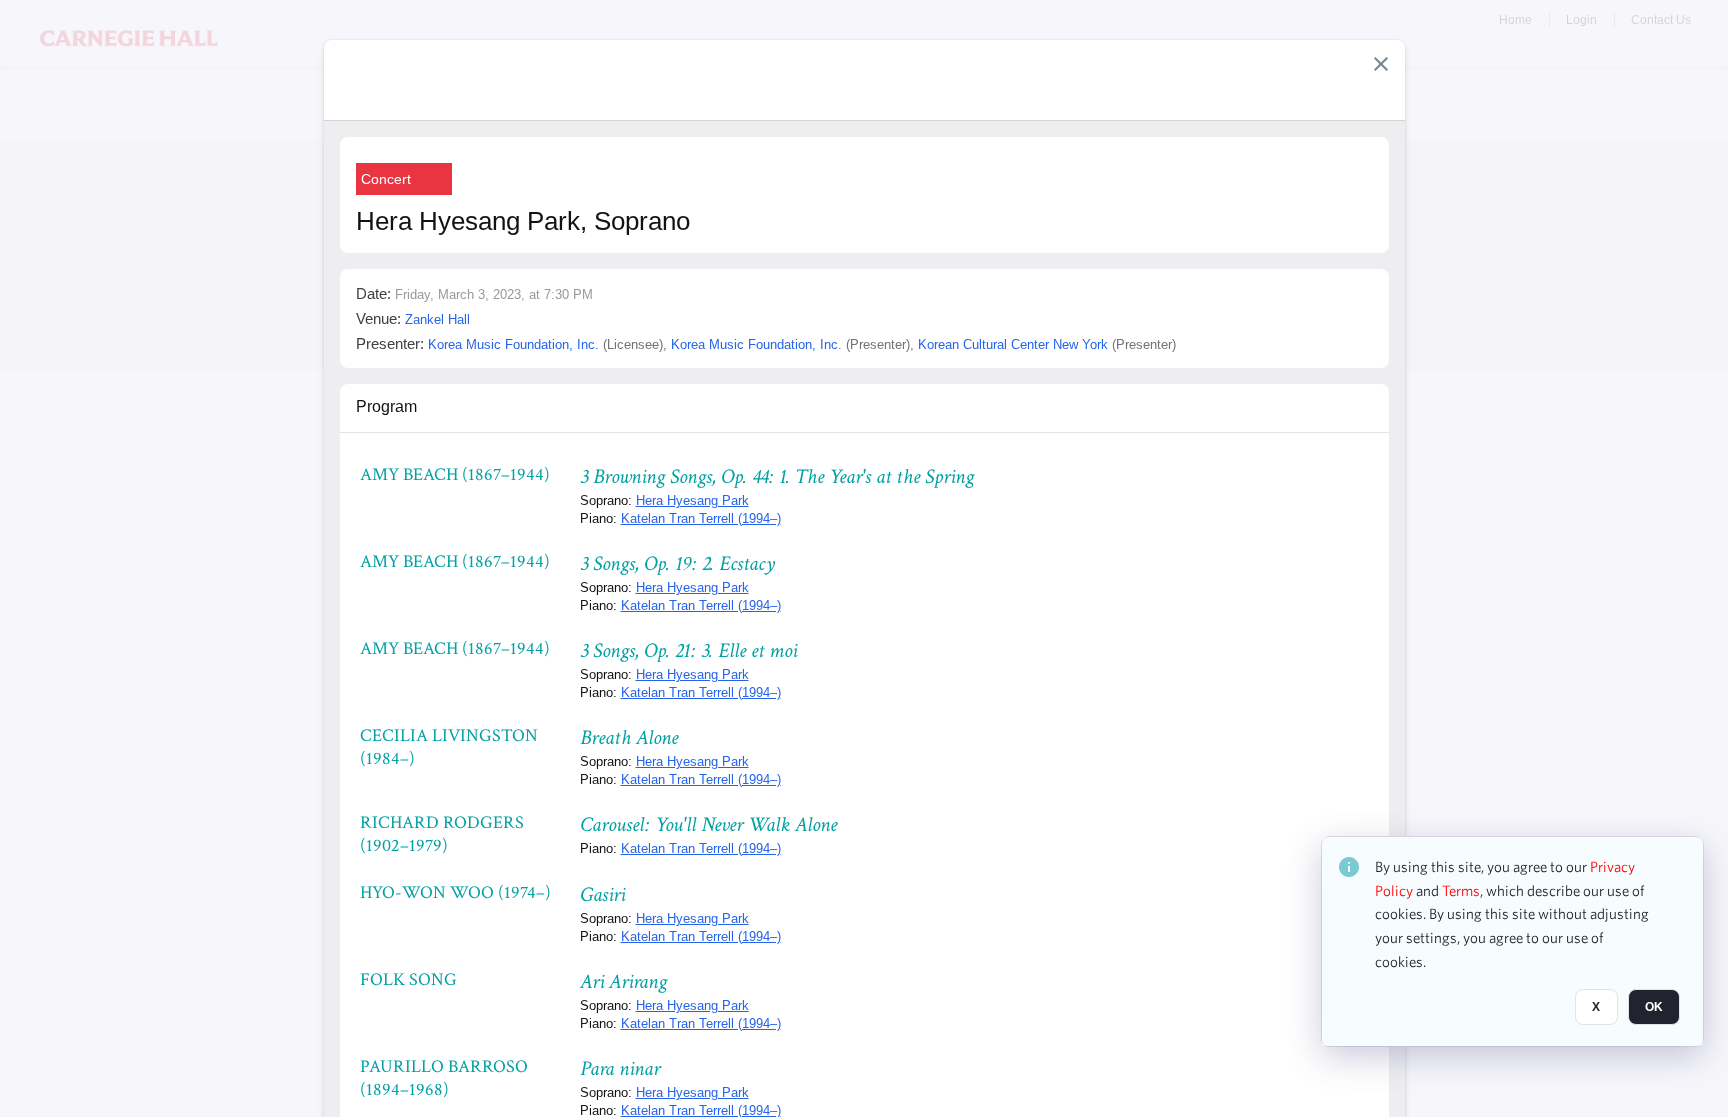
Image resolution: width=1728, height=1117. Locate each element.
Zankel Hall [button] (437, 319)
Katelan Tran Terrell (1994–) (701, 518)
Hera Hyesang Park (692, 500)
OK (1654, 1008)
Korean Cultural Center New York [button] (1013, 344)
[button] (1381, 64)
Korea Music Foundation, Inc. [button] (513, 344)
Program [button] (386, 406)
